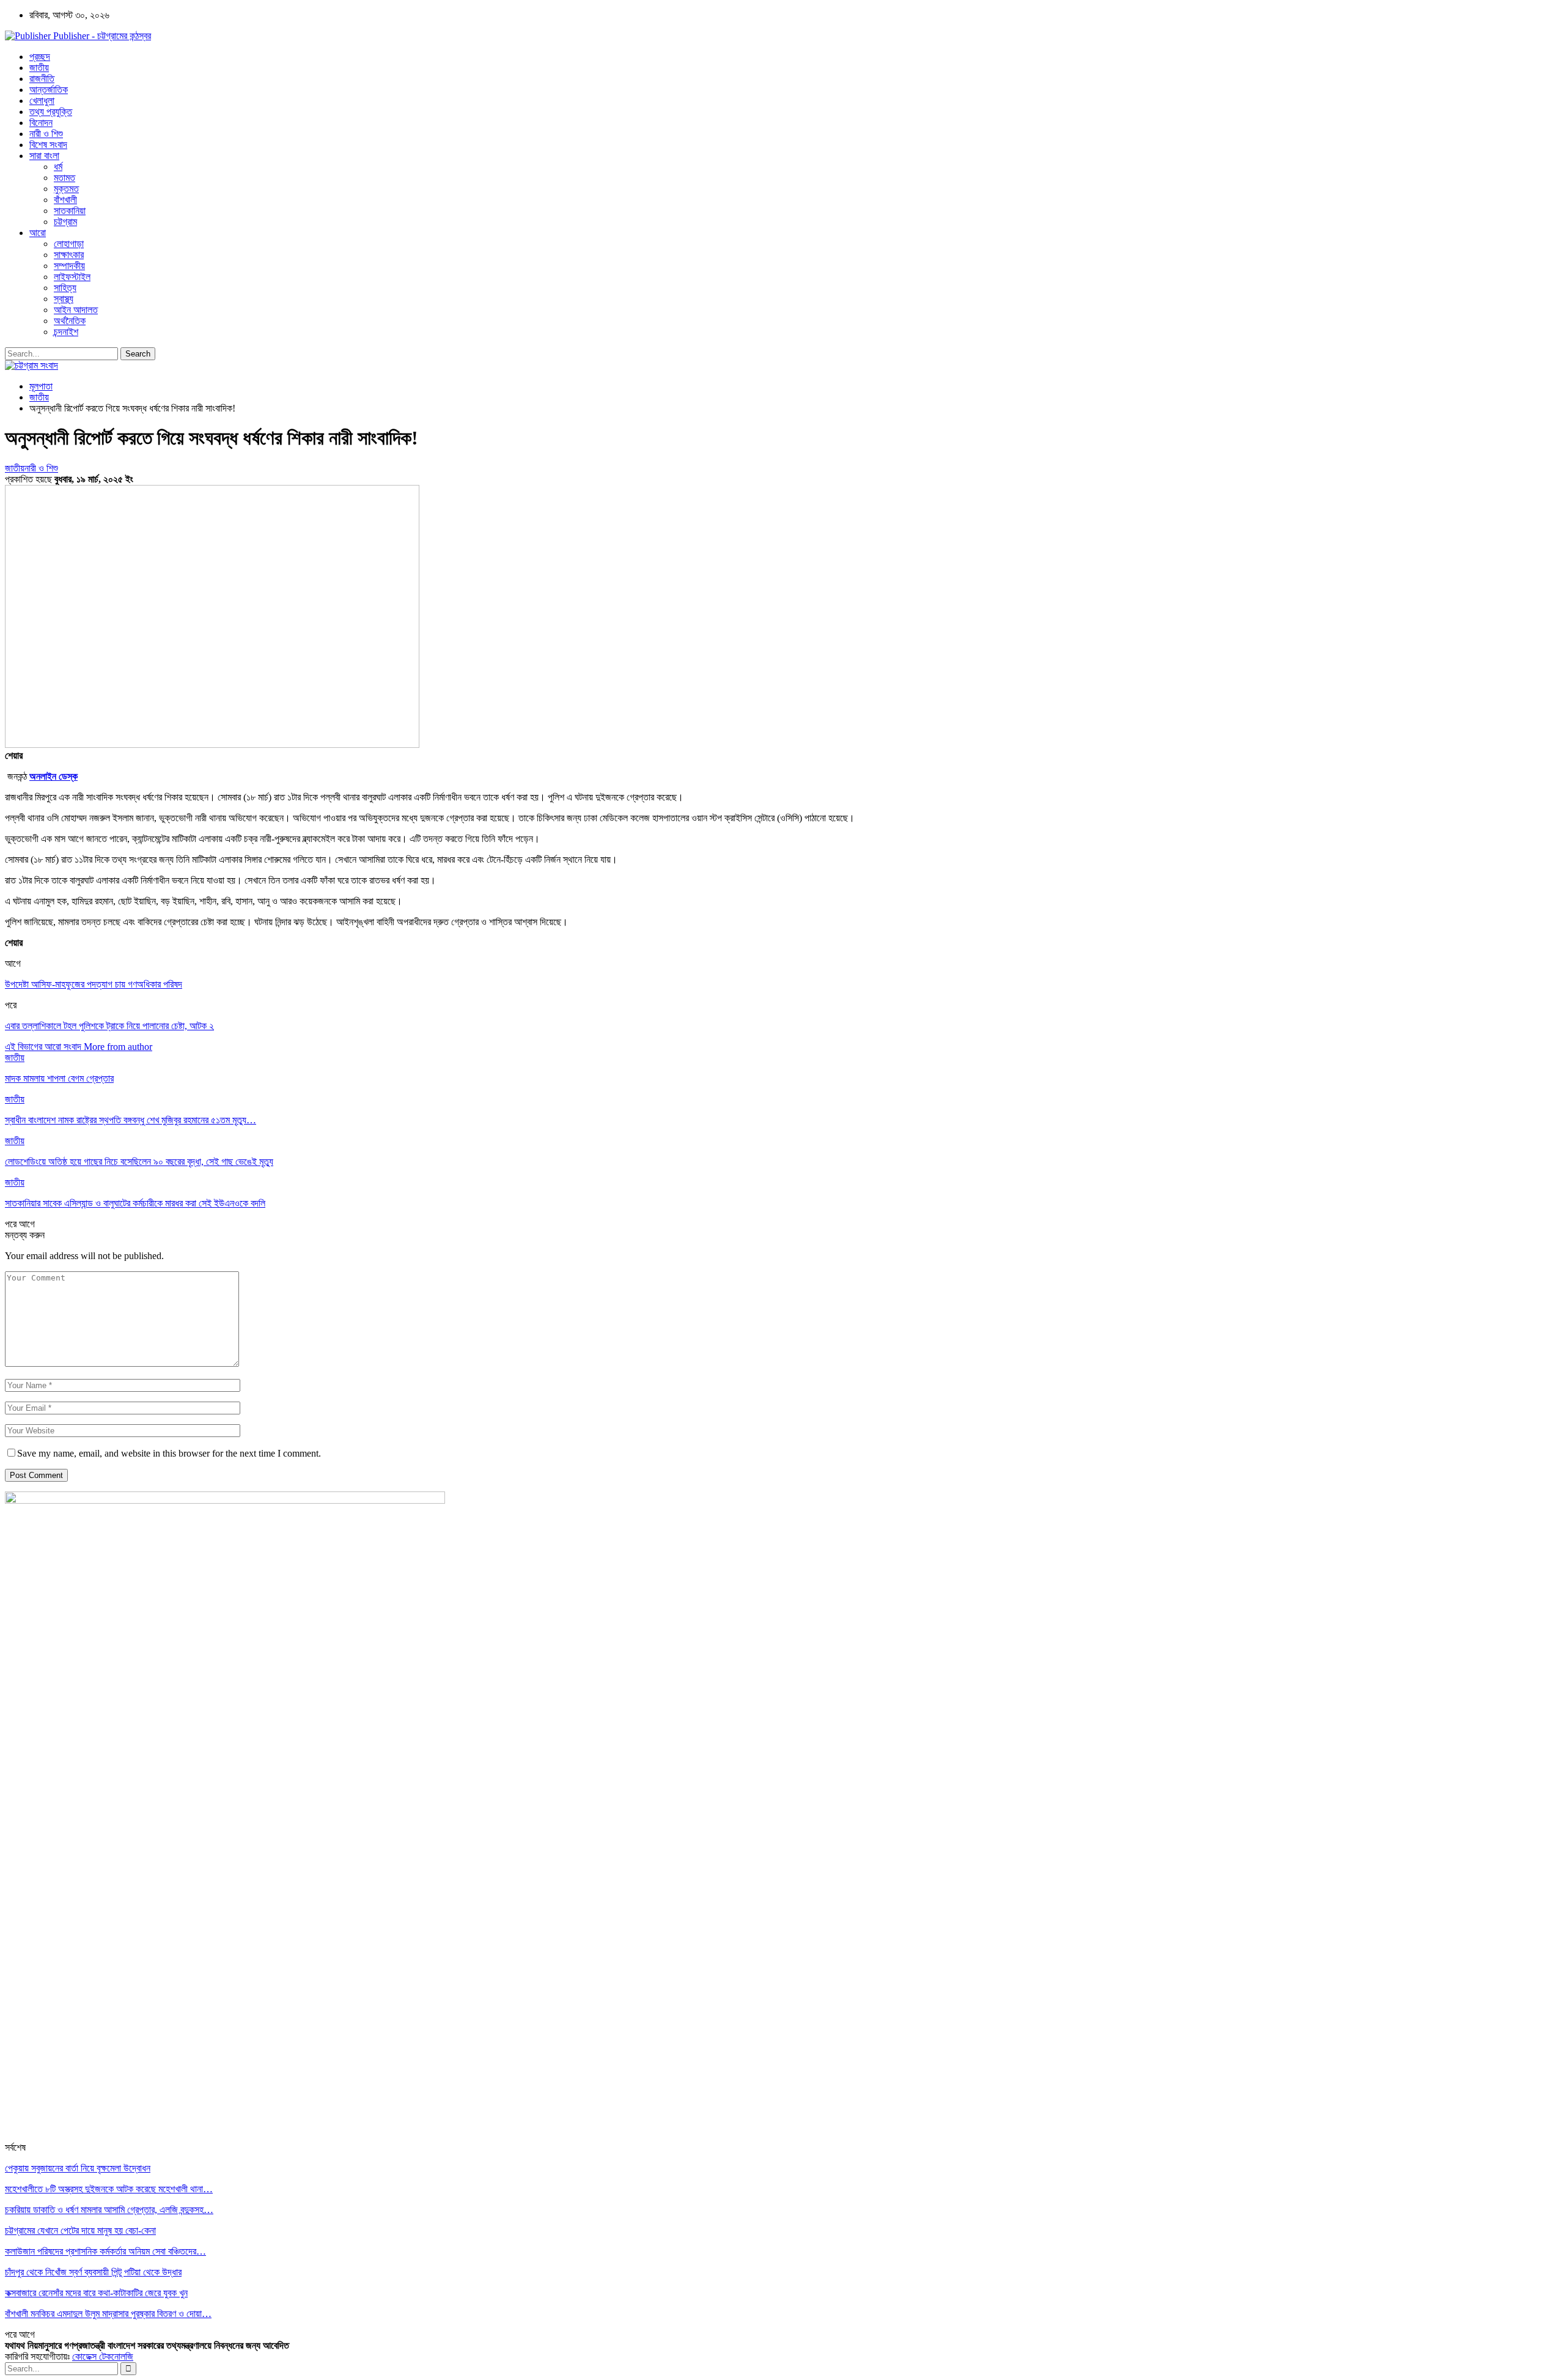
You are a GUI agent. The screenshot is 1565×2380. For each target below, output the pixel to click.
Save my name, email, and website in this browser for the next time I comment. (169, 1453)
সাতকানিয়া (70, 211)
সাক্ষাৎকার (69, 255)
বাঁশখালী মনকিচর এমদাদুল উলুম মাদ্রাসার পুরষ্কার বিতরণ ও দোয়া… (108, 2314)
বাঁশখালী (65, 200)
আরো (38, 233)
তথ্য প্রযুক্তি (51, 112)
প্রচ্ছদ (40, 57)
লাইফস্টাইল (72, 277)
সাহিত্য (65, 288)
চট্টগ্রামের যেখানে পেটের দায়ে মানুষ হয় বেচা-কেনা (80, 2230)
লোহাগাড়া (69, 244)
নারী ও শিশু (46, 134)
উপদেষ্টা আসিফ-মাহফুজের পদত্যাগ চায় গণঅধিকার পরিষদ (94, 984)
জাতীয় (39, 68)
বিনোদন (41, 123)
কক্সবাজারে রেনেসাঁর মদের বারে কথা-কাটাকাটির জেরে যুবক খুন (96, 2293)
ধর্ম (58, 167)
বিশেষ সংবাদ (48, 145)
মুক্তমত (66, 189)
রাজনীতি (42, 79)
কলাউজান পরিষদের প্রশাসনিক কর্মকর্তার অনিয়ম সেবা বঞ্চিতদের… (105, 2251)
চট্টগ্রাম (65, 222)
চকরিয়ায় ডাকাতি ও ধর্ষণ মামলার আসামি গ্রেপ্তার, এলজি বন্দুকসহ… (109, 2210)
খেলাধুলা (42, 101)
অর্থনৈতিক (70, 321)
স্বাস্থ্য (64, 299)
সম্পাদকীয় (69, 266)
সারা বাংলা (44, 156)
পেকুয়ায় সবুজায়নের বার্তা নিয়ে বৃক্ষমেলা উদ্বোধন (78, 2168)
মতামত (64, 178)
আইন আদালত (76, 310)
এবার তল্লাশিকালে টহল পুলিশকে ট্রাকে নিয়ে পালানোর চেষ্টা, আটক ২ (109, 1026)
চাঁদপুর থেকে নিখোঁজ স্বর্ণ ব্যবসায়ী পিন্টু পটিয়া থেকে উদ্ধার (93, 2272)
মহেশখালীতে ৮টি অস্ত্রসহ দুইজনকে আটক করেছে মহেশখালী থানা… (109, 2189)
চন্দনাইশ (66, 332)
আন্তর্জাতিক (49, 90)
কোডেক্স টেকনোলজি (103, 2356)
